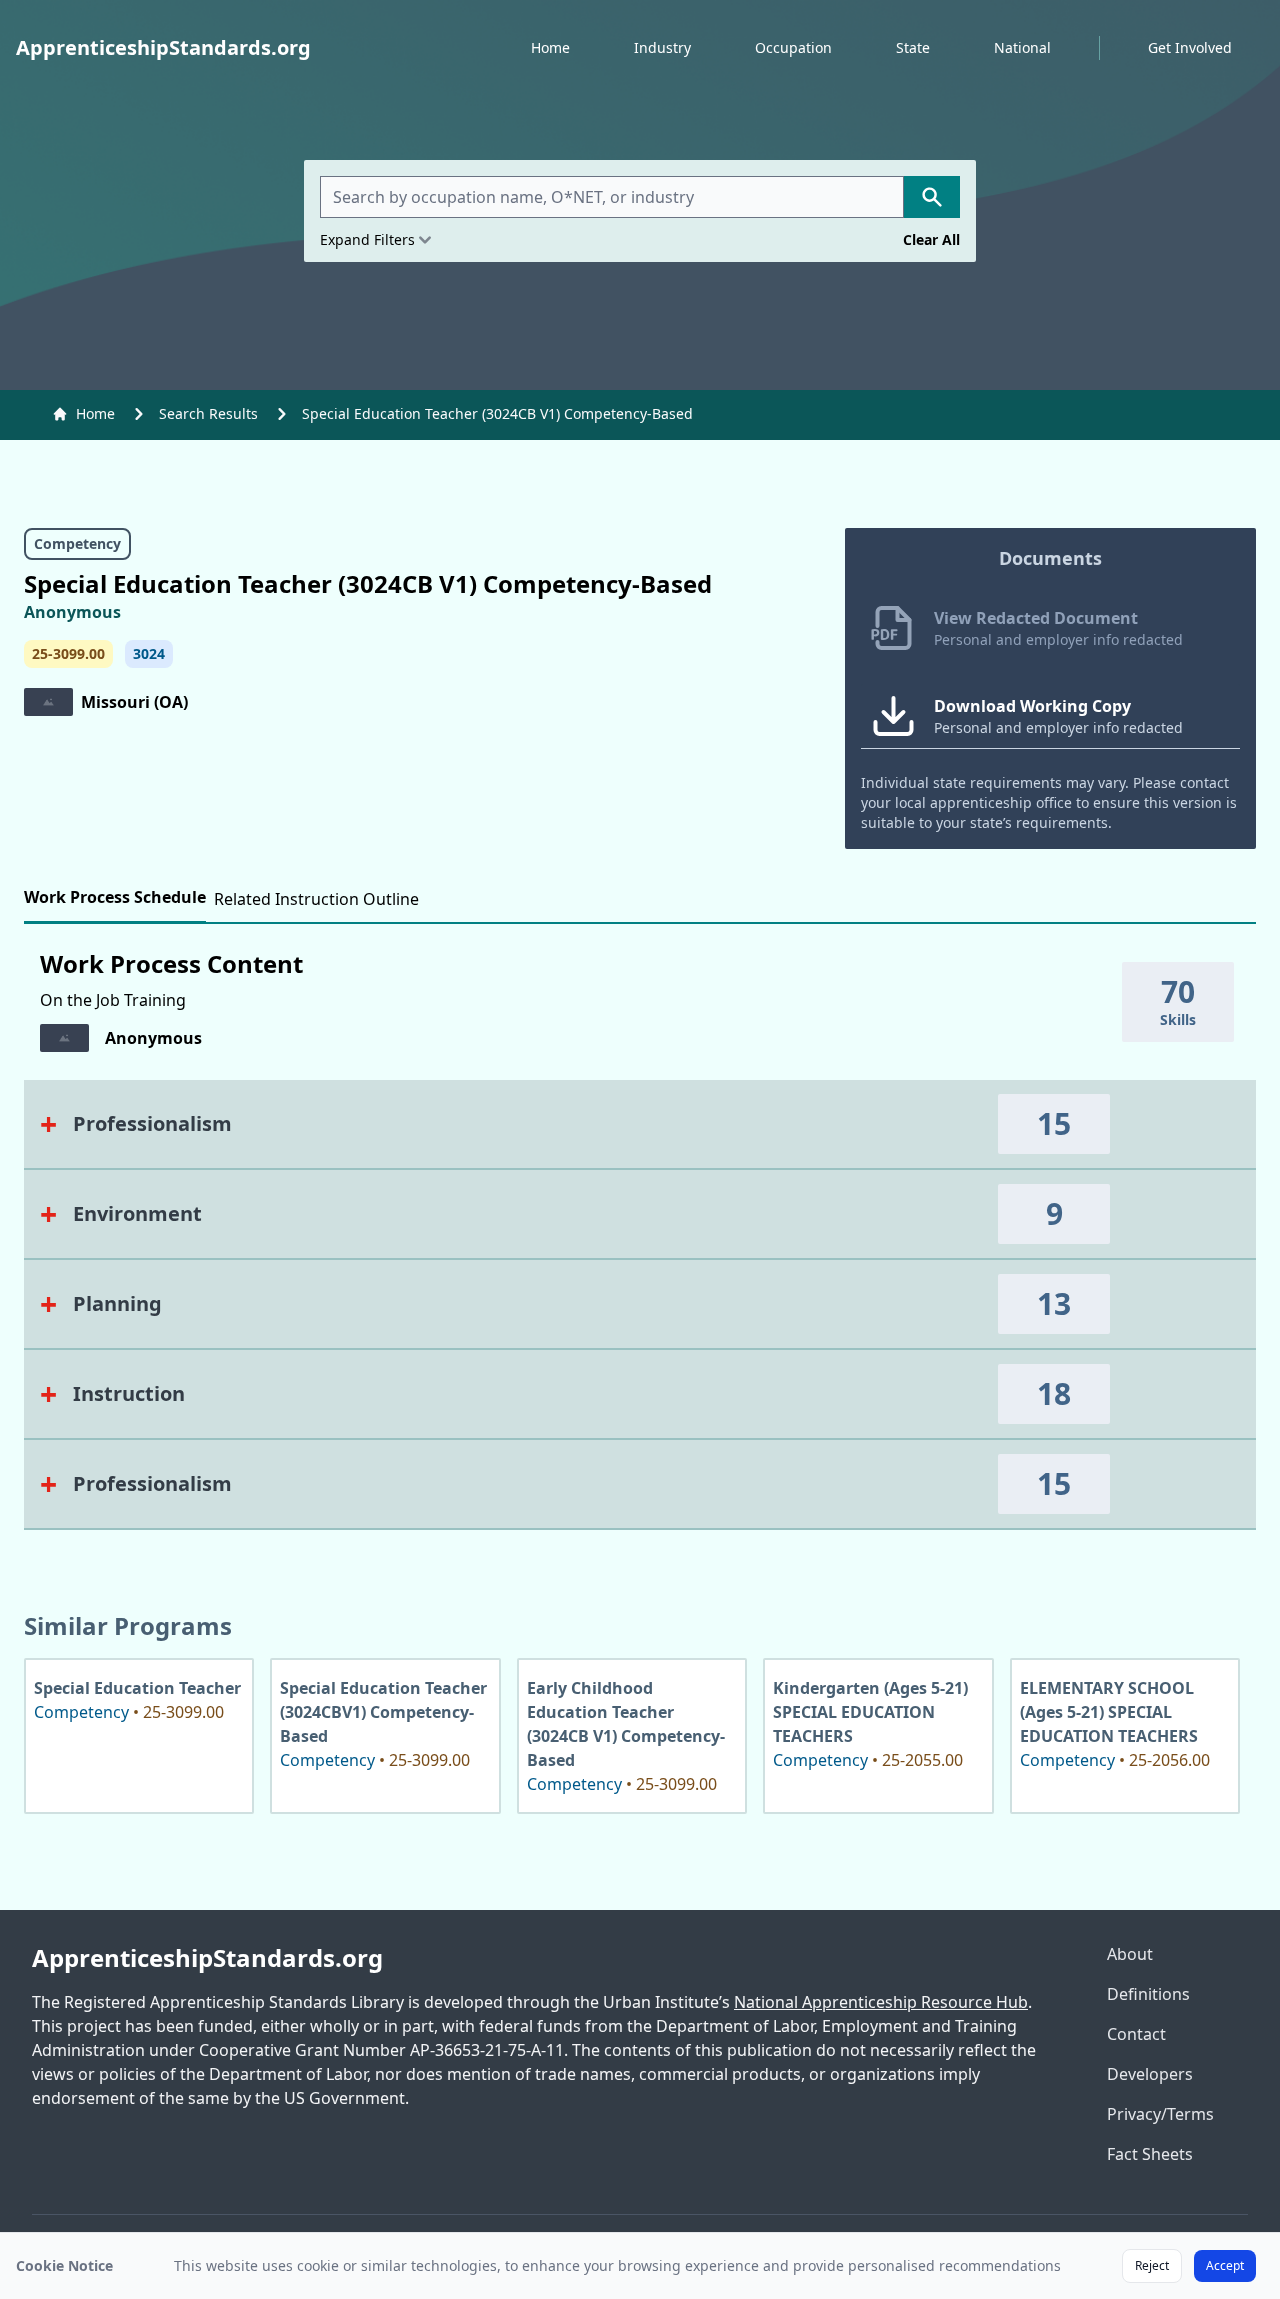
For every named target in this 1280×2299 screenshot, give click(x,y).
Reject (1152, 2265)
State (913, 47)
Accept (1225, 2265)
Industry (662, 47)
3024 (149, 653)
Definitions (1148, 1994)
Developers (1150, 2074)
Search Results (208, 413)
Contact (1136, 2034)
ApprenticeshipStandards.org (207, 1958)
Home (550, 47)
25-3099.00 (68, 653)
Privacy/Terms (1160, 2114)
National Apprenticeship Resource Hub (881, 2002)
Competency (77, 543)
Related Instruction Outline (316, 899)
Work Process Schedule (115, 897)
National (1022, 47)
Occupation (793, 47)
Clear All (931, 239)
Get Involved (1190, 47)
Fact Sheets (1150, 2154)
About (1130, 1954)
